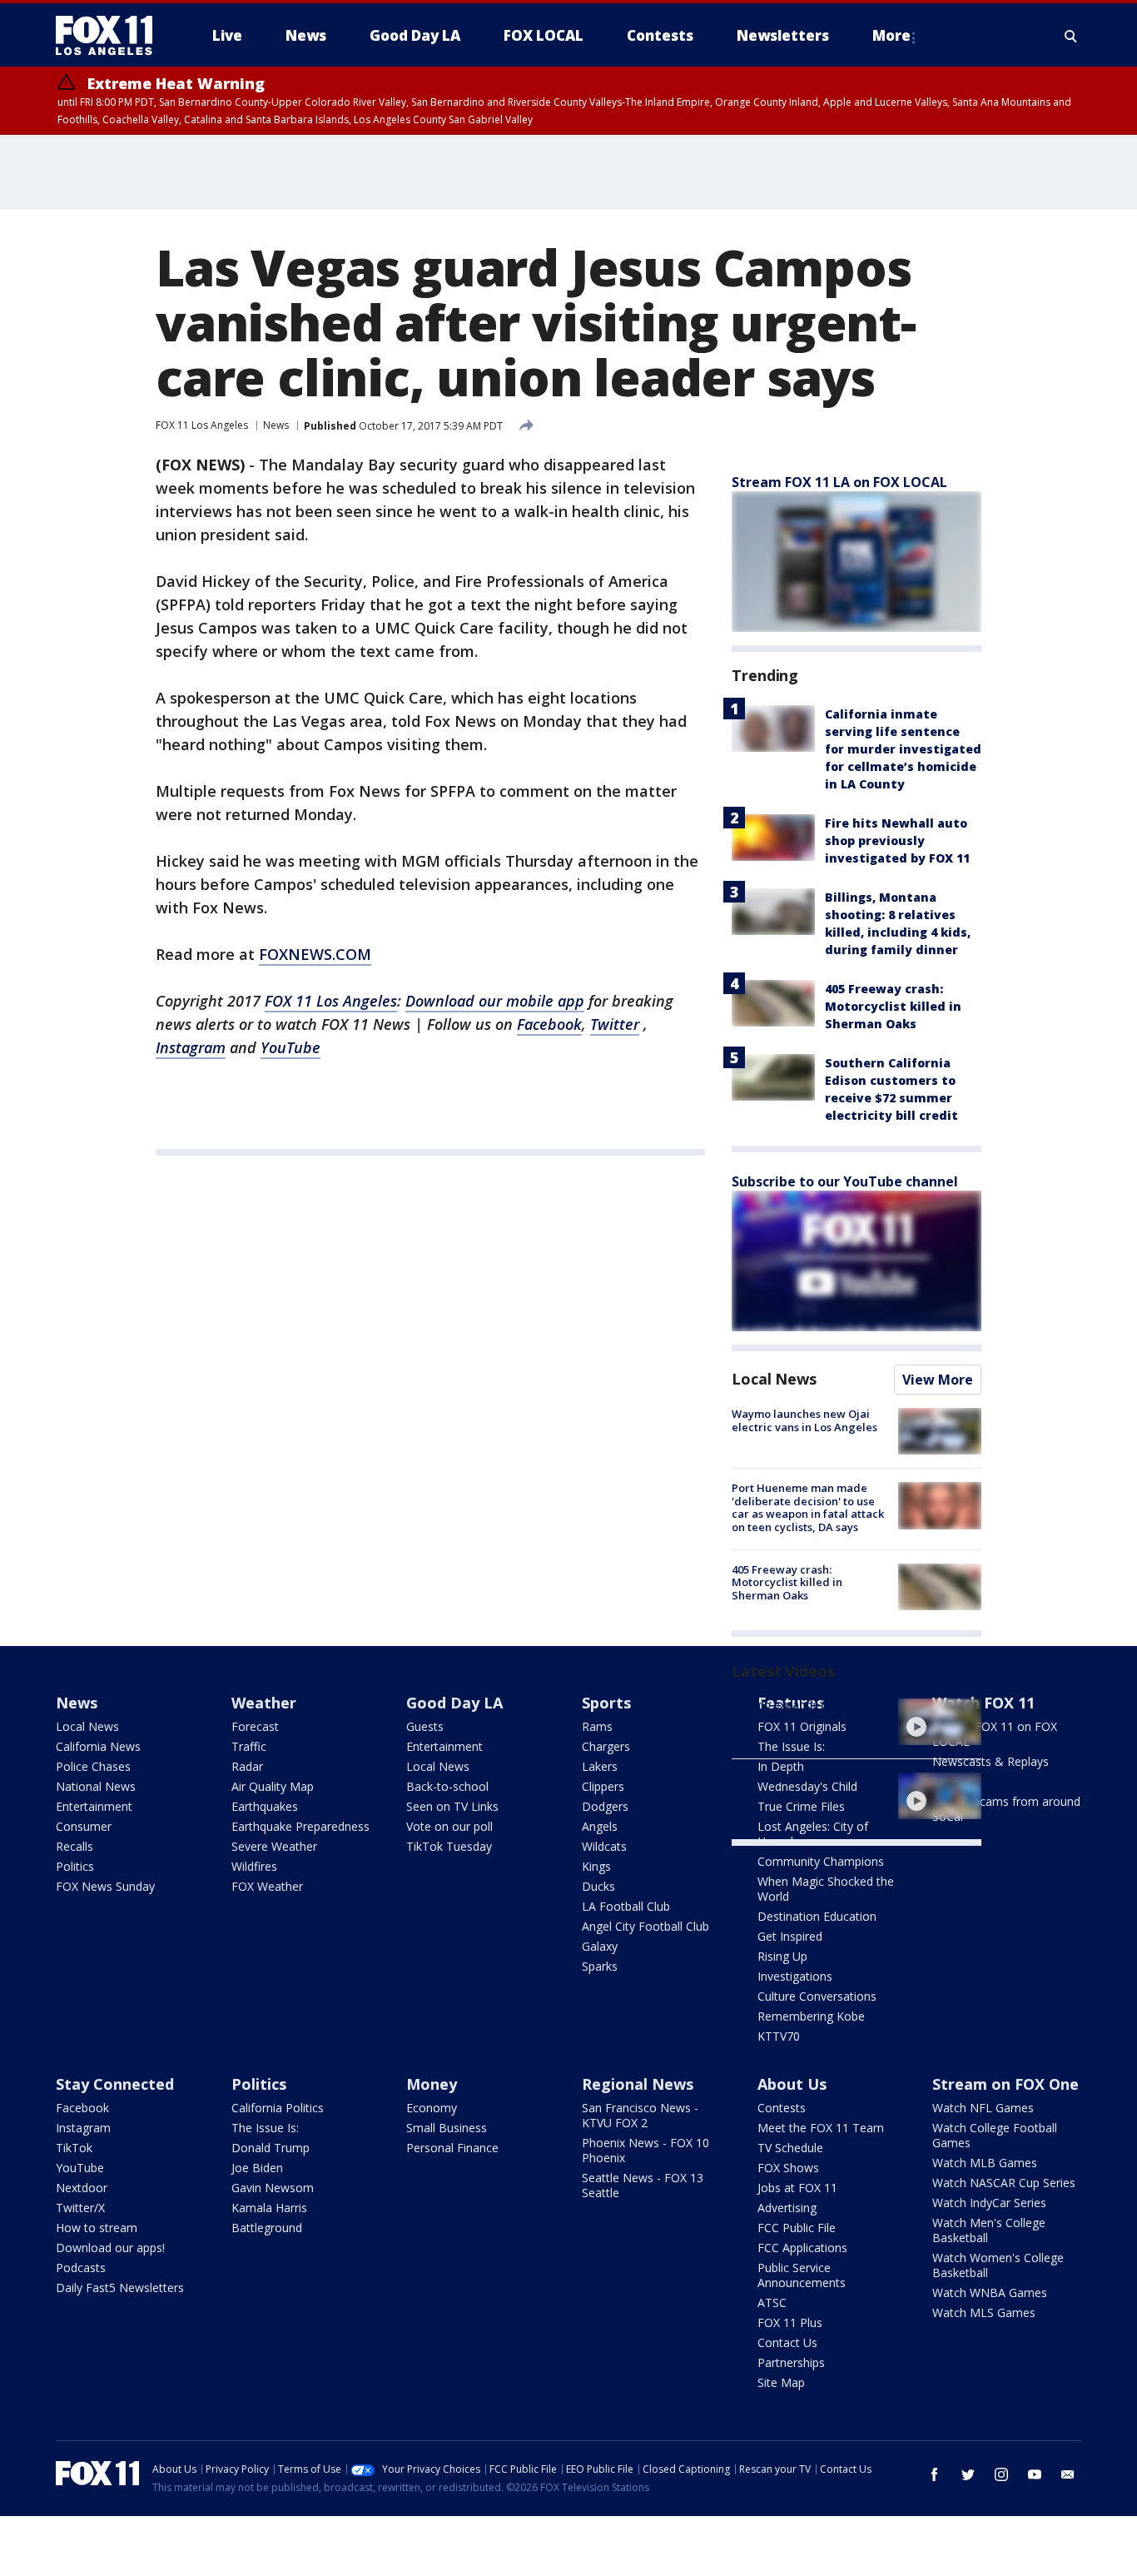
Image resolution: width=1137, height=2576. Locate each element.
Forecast (255, 1726)
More (891, 35)
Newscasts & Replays (991, 1761)
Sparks (600, 1966)
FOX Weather (267, 1886)
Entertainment (94, 1806)
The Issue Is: (265, 2128)
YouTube (80, 2168)
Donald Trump (271, 2148)
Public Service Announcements (802, 2275)
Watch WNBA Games (990, 2293)
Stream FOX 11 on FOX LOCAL (995, 1734)
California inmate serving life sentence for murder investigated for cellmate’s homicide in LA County (903, 749)
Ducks (598, 1886)
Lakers (600, 1766)
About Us (792, 2084)
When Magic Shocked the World (826, 1889)
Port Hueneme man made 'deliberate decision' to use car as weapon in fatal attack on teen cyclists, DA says (808, 1507)
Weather (264, 1703)
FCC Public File (797, 2228)
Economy (432, 2108)
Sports (606, 1703)
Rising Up (782, 1956)
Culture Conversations (817, 1996)
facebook (935, 2474)
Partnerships (791, 2362)
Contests (782, 2108)
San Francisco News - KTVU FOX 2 (640, 2115)
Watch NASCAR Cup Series (1004, 2183)
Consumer (84, 1826)
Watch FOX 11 (983, 1703)
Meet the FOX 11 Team (821, 2128)
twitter (968, 2474)
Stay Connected (115, 2084)
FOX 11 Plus (790, 2322)
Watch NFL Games (983, 2108)
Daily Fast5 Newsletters (120, 2288)
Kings (596, 1866)
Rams (597, 1726)
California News (98, 1746)
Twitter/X (80, 2208)
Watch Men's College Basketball (989, 2230)
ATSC (772, 2302)
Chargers (606, 1746)
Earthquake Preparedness (300, 1826)
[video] (940, 1722)
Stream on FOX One (1005, 2084)
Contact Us (787, 2342)
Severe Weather (274, 1846)
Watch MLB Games (985, 2163)
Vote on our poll (449, 1826)
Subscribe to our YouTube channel (845, 1181)
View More (938, 1380)
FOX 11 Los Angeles (202, 425)
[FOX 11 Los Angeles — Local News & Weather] (111, 36)
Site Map (781, 2382)
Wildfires (254, 1866)
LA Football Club (626, 1906)
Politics (75, 1866)
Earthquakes (265, 1806)
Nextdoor (82, 2188)
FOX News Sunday (105, 1886)
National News (96, 1786)
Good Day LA (454, 1703)
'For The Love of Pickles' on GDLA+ (802, 1785)
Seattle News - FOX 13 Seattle (643, 2185)
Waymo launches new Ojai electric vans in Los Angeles (804, 1420)
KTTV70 (779, 2036)
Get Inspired (790, 1936)
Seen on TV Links (452, 1806)
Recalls (74, 1846)
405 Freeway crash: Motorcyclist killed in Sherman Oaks (893, 1006)
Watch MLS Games (984, 2312)
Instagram (83, 2128)
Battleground (267, 2228)
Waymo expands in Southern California (807, 1711)
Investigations (795, 1976)
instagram (1001, 2474)
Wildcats (604, 1846)
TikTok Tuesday (449, 1846)
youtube (1035, 2474)
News (276, 425)
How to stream (97, 2228)
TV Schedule (790, 2148)
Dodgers (605, 1806)
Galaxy (600, 1946)
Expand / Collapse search (1071, 36)
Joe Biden (257, 2168)
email (1068, 2474)
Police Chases (93, 1766)
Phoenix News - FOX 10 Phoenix (645, 2150)
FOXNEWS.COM (315, 954)
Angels (600, 1826)
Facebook (82, 2108)
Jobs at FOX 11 (797, 2188)
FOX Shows (788, 2168)
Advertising (787, 2208)
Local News (774, 1379)
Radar (247, 1766)
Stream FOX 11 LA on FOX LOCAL (839, 482)
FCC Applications (802, 2248)
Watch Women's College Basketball (998, 2265)
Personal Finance (452, 2148)
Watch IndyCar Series (989, 2203)
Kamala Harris (269, 2208)
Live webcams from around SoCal (1006, 1809)
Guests (425, 1726)
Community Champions (821, 1861)
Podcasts (81, 2268)
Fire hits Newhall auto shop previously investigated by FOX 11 (897, 840)
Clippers (603, 1786)
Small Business (447, 2128)
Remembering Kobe (811, 2016)
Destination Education (817, 1916)
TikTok (74, 2148)
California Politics (278, 2108)
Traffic (249, 1746)
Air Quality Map (273, 1786)
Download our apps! (110, 2248)
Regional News (638, 2084)
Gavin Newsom (273, 2188)
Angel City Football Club (645, 1926)
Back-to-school (447, 1786)
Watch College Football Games (995, 2135)
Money (432, 2084)
